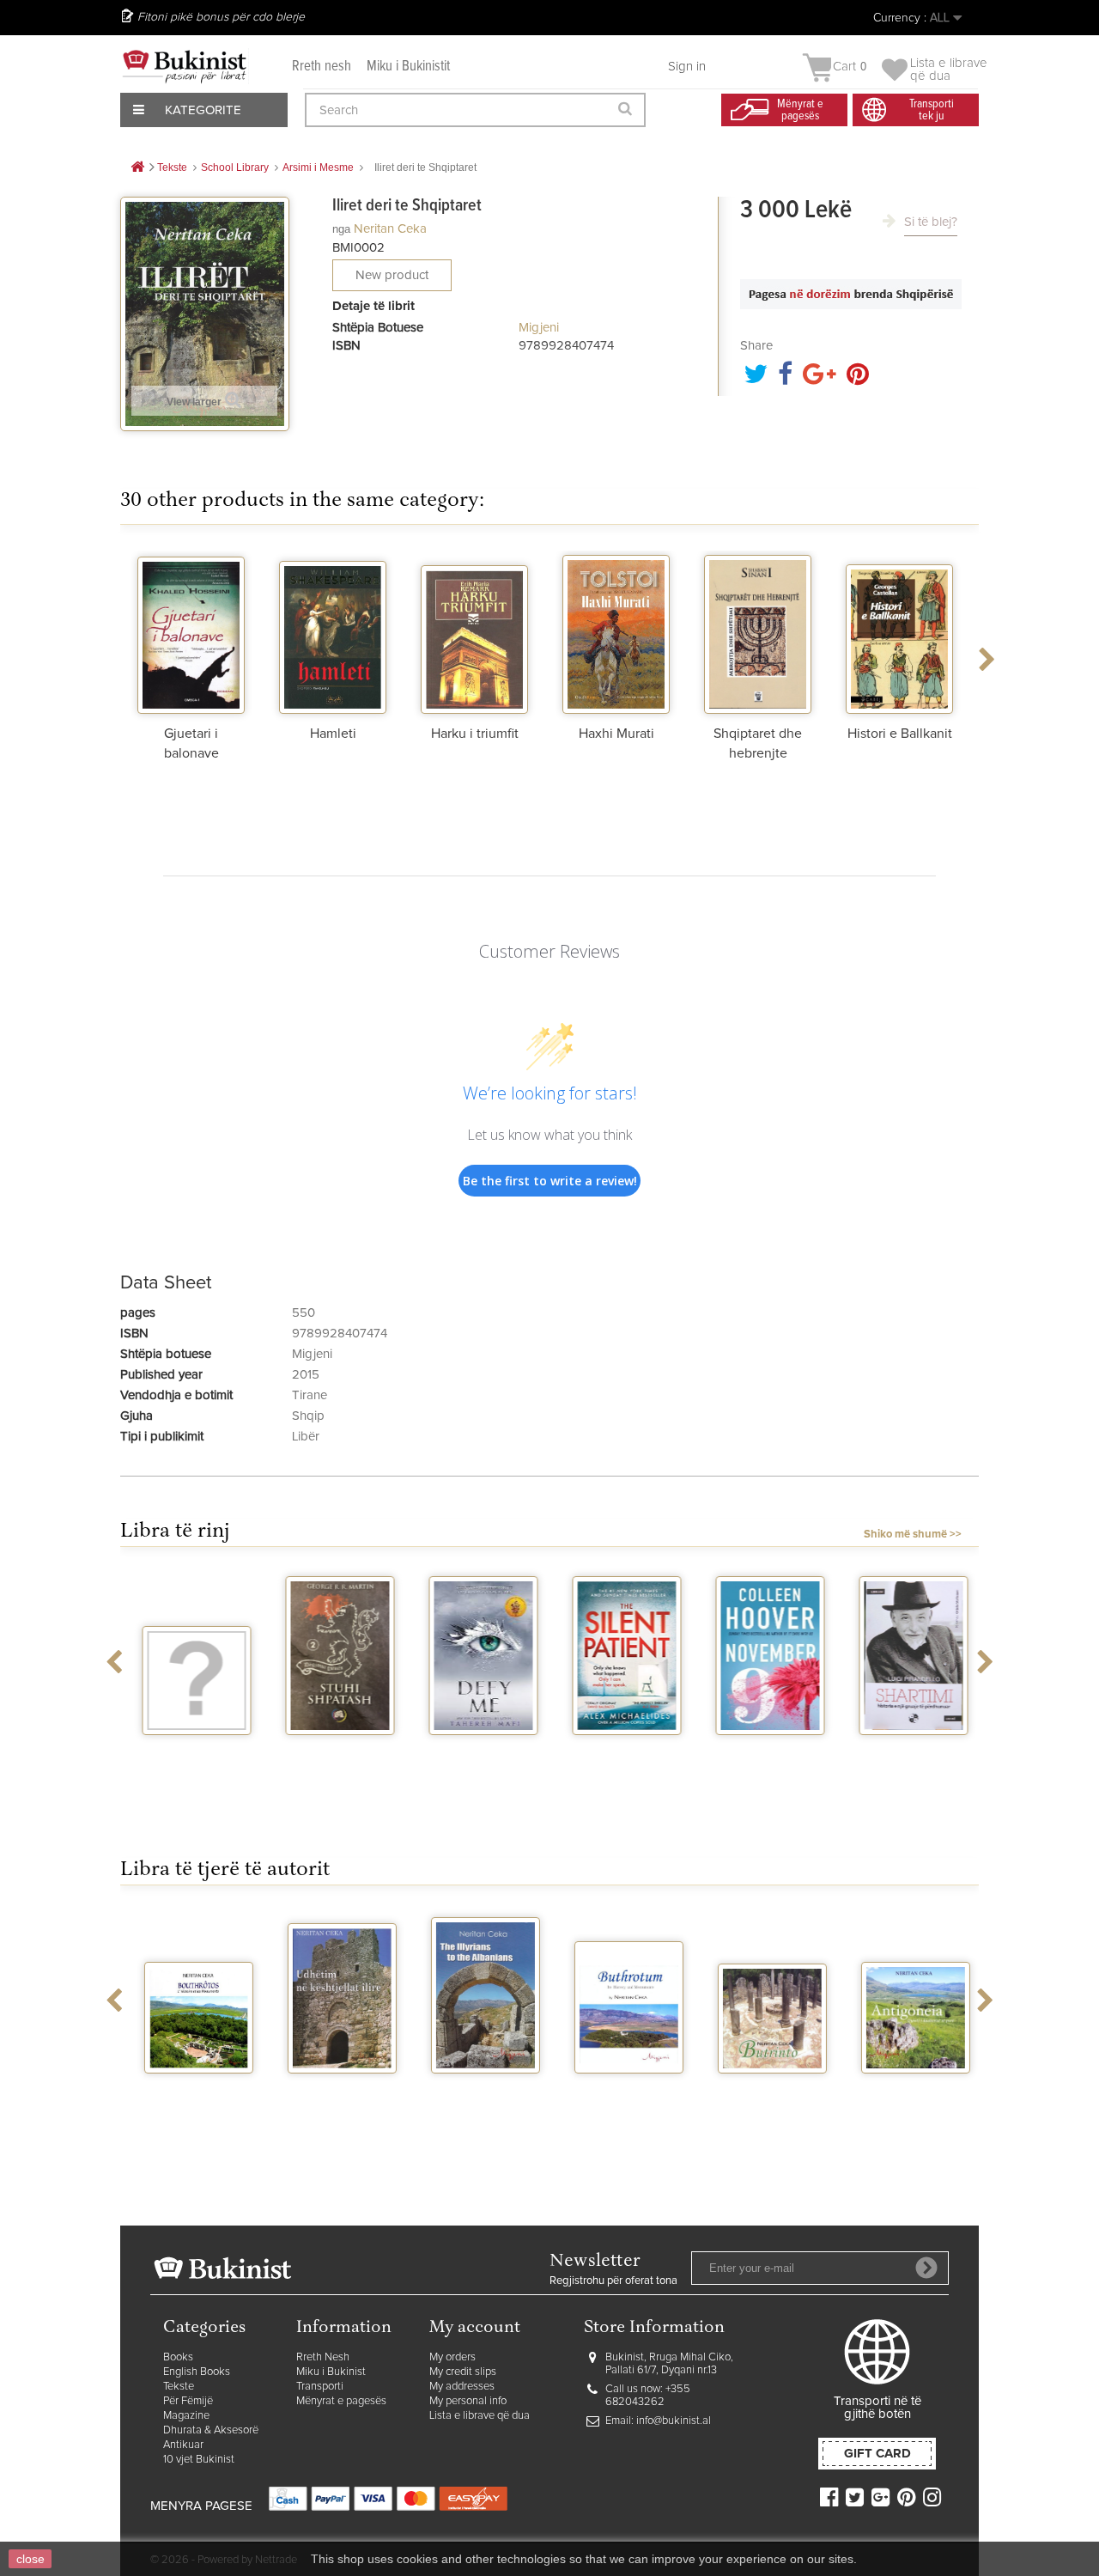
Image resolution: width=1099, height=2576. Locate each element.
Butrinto (766, 2089)
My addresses (462, 2387)
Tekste (179, 2387)
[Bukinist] (185, 66)
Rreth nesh (322, 67)
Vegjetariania (192, 1751)
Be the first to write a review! (550, 1181)
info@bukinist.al (674, 2421)
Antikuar (183, 2445)
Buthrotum (622, 2089)
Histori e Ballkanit (900, 734)
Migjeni (539, 328)
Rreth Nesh (323, 2357)
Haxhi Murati (616, 734)
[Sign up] (926, 2268)
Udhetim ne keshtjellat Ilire (336, 2096)
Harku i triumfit (475, 734)
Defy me (479, 1751)
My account (475, 2328)
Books (178, 2357)
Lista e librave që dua (480, 2416)
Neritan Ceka (390, 229)
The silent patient (622, 1757)
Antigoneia (909, 2089)
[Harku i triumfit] (474, 632)
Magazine (186, 2416)
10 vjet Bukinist (199, 2460)
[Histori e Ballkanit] (899, 632)
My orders (452, 2357)
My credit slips (463, 2372)
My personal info (468, 2401)
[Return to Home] (137, 168)
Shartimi (909, 1751)
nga (341, 229)
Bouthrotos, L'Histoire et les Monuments (192, 2103)
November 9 (766, 1751)
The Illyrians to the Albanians (479, 2096)
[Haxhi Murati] (616, 632)
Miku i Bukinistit (408, 67)
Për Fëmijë (188, 2401)
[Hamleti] (333, 632)
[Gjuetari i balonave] (191, 632)
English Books (197, 2372)
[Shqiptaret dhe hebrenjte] (758, 632)
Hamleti (333, 734)
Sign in (687, 67)
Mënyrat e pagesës (341, 2401)
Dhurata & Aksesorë (211, 2430)
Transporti (320, 2387)
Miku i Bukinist (331, 2372)
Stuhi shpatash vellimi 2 (336, 1757)
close (30, 2559)
